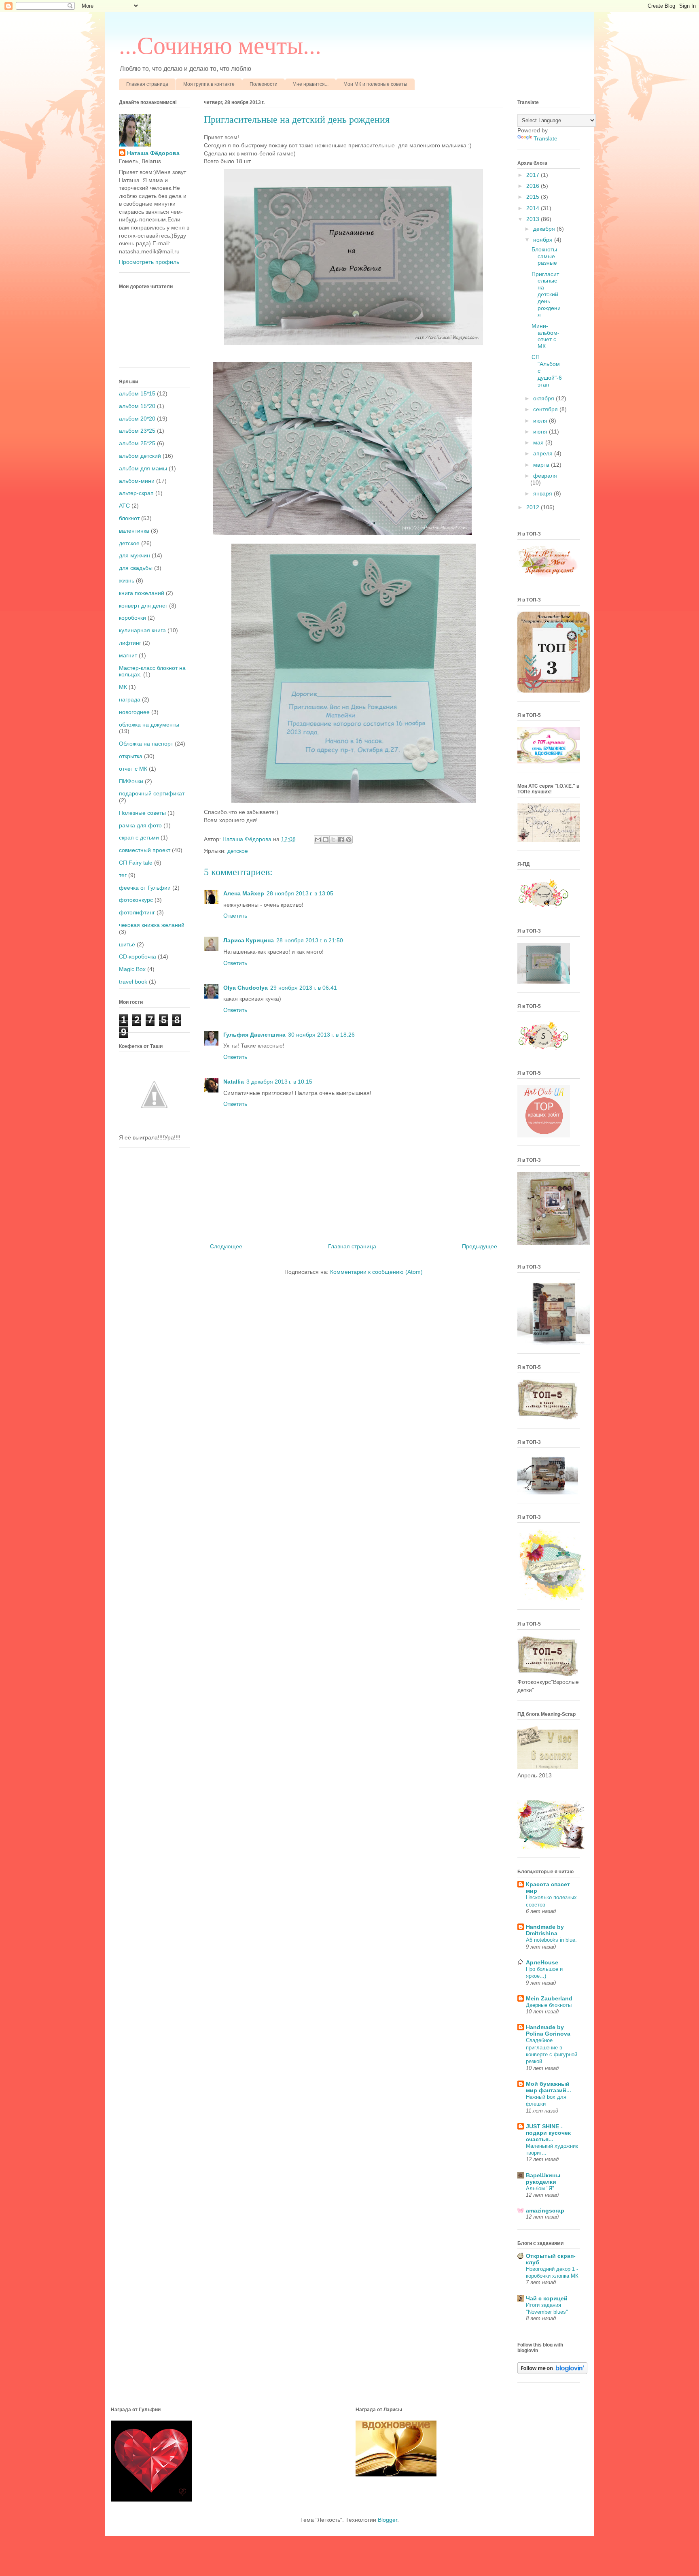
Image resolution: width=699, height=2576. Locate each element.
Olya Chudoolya (246, 988)
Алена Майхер (244, 893)
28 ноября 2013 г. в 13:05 (300, 893)
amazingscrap (545, 2210)
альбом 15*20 (137, 406)
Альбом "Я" (540, 2188)
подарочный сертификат (152, 793)
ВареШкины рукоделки (543, 2179)
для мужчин (135, 555)
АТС (124, 506)
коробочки (132, 618)
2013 (534, 219)
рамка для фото (140, 825)
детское (238, 851)
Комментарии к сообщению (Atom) (376, 1272)
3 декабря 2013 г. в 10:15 (279, 1082)
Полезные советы (142, 813)
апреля (544, 453)
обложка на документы (149, 725)
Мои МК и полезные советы (375, 84)
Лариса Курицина (249, 940)
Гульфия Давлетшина (254, 1035)
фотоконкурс (136, 900)
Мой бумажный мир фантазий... (549, 2087)
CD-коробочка (138, 956)
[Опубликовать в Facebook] (341, 840)
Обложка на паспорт (146, 744)
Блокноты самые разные (544, 256)
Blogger (388, 2520)
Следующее (226, 1246)
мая (539, 442)
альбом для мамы (143, 468)
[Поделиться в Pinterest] (349, 840)
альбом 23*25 (137, 431)
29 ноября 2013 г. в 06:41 (304, 988)
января (543, 493)
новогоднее (134, 712)
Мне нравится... (310, 84)
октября (544, 398)
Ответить (235, 916)
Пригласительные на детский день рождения (546, 294)
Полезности (264, 84)
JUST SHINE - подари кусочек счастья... (548, 2133)
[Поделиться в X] (333, 840)
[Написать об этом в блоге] (326, 840)
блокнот (129, 518)
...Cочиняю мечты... (220, 46)
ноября (544, 240)
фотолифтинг (137, 912)
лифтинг (130, 643)
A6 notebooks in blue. (551, 1940)
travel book (133, 982)
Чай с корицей (547, 2298)
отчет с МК (133, 769)
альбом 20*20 (137, 419)
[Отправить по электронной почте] (318, 840)
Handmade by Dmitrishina (545, 1930)
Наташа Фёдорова (248, 839)
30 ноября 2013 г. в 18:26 (321, 1035)
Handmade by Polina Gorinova (548, 2030)
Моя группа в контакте (209, 84)
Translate (545, 138)
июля (541, 421)
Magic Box (132, 969)
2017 (534, 175)
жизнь (127, 580)
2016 (534, 186)
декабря (545, 229)
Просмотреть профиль (149, 262)
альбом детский (140, 456)
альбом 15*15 (137, 393)
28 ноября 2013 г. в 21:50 (310, 940)
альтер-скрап (136, 493)
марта (542, 465)
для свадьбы (136, 568)
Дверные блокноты (549, 2005)
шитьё (127, 944)
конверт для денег (143, 606)
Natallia (234, 1082)
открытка (131, 756)
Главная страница (147, 84)
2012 (534, 507)
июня (541, 431)
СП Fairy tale (136, 863)
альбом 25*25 (137, 443)
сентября (546, 409)
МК (123, 687)
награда (130, 699)
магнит (128, 655)
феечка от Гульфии (145, 888)
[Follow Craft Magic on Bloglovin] (552, 2372)
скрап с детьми (139, 837)
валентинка (134, 531)
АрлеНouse (542, 1962)
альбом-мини (137, 481)
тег (123, 875)
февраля (545, 476)
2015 (534, 197)
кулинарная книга (142, 630)
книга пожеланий (142, 593)
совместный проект (145, 850)
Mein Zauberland (549, 1998)
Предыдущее (480, 1246)
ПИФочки (131, 781)
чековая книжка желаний (152, 925)
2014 (534, 208)
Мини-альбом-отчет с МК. (545, 336)
